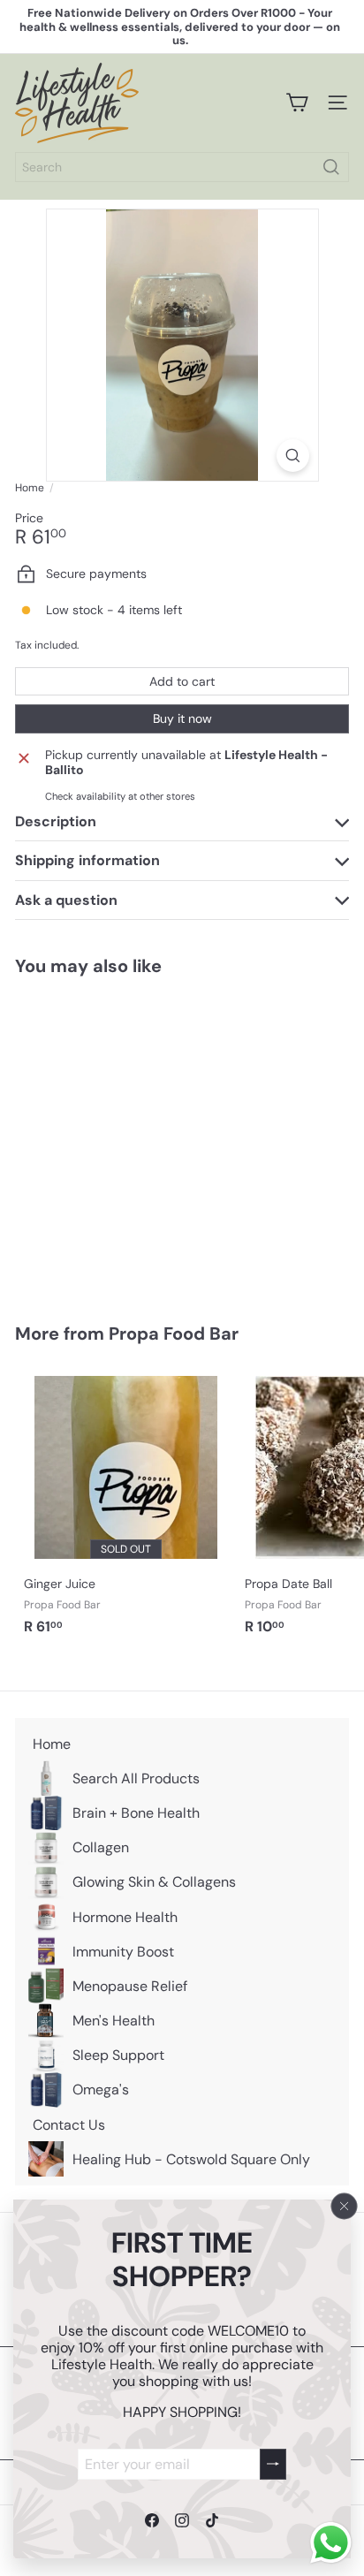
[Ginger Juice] (125, 1506)
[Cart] (297, 103)
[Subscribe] (273, 2463)
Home (30, 488)
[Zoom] (293, 456)
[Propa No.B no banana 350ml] (125, 1139)
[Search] (331, 167)
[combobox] (182, 167)
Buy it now (182, 718)
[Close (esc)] (345, 2206)
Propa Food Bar (174, 1334)
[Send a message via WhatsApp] (331, 2543)
